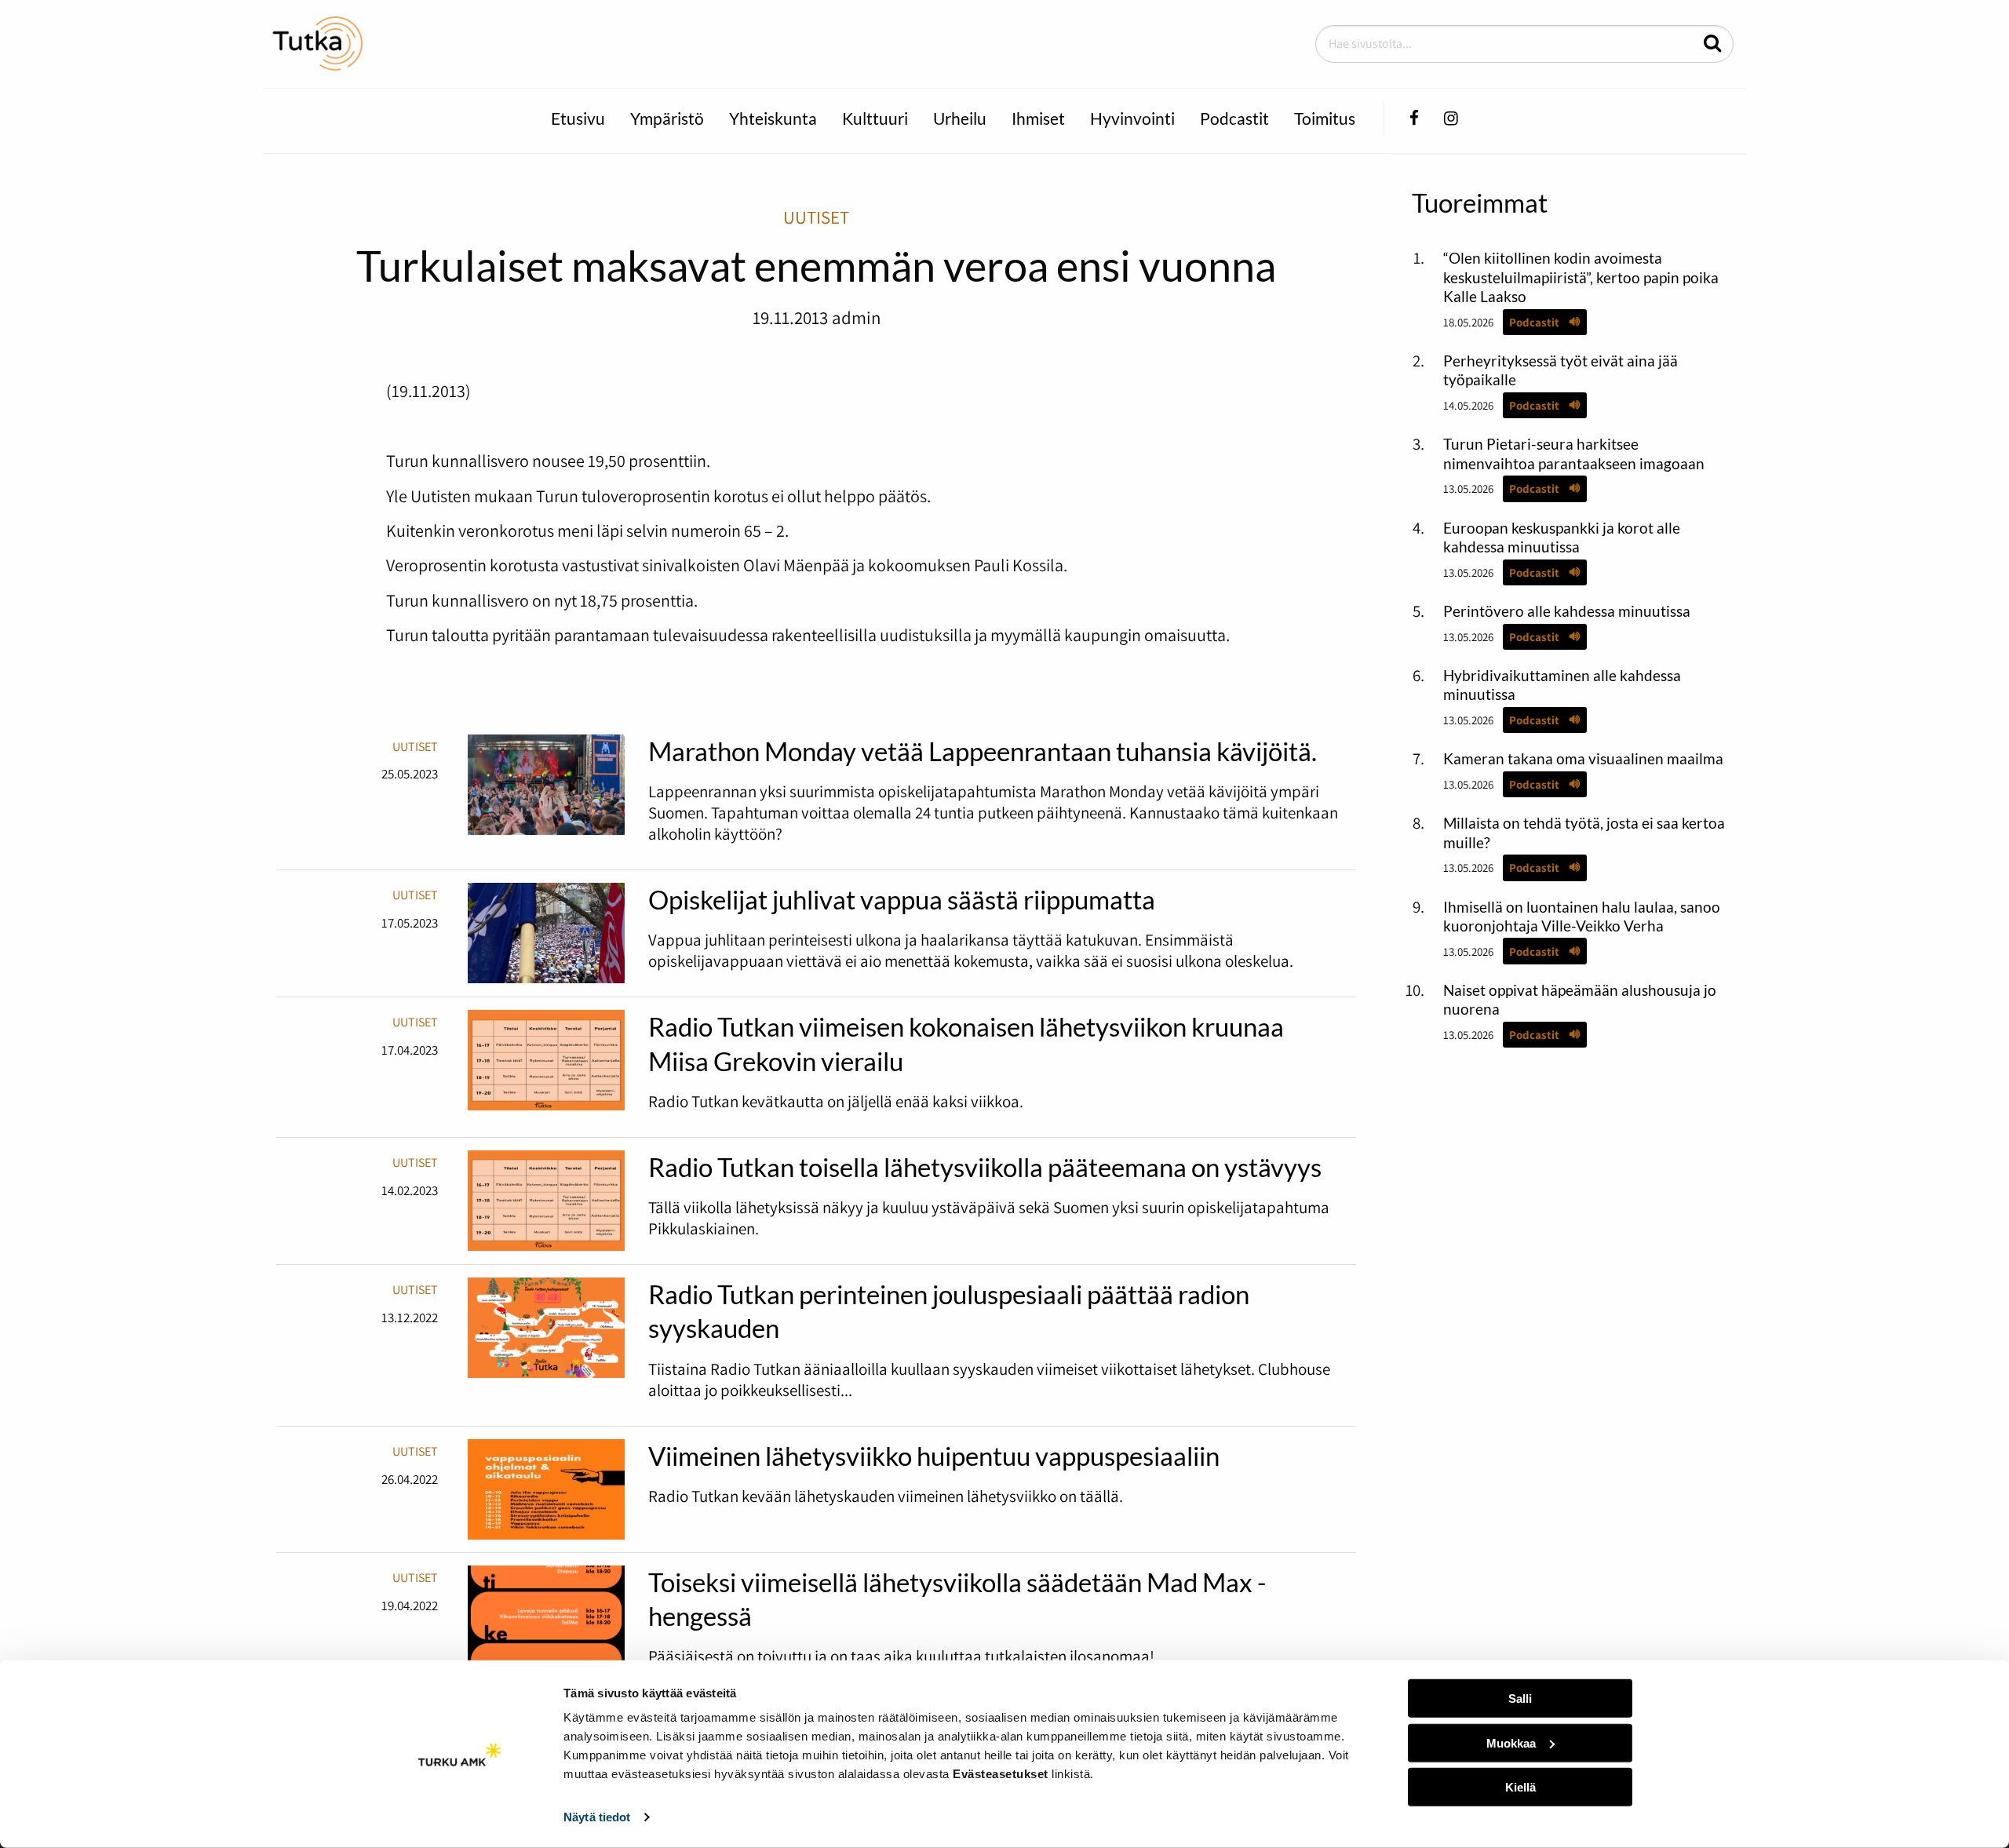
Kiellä (1520, 1787)
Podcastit (1234, 118)
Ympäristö (667, 118)
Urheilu (960, 118)
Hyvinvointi (1132, 118)
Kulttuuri (875, 118)
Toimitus (1325, 118)
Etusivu (578, 118)
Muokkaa (1511, 1742)
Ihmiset (1038, 118)
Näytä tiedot (597, 1817)
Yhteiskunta (773, 118)
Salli (1520, 1699)
